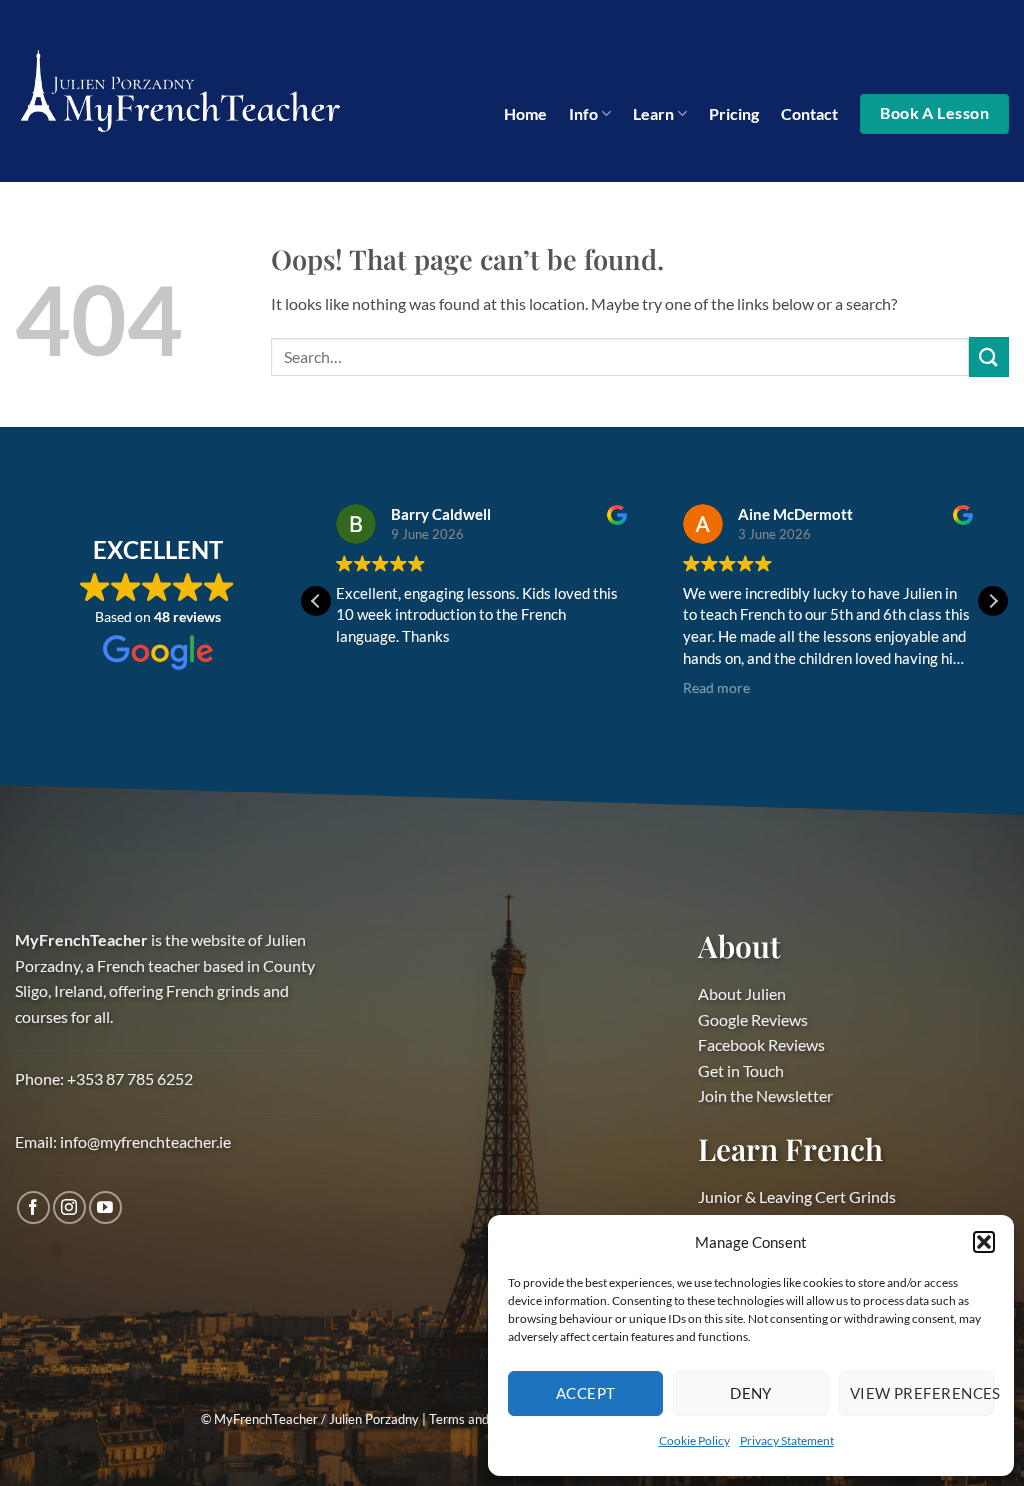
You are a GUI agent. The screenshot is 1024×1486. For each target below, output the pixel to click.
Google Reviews (753, 1019)
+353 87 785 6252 (130, 1078)
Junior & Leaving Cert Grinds (797, 1196)
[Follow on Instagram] (69, 1207)
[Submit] (989, 356)
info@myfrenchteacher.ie (145, 1141)
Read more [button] (716, 688)
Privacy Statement (787, 1440)
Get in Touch (741, 1070)
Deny (751, 1393)
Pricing (734, 113)
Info (583, 113)
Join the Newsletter (765, 1095)
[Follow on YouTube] (105, 1207)
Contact (809, 113)
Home (525, 113)
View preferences (922, 1393)
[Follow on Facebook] (33, 1207)
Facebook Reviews (761, 1044)
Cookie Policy (694, 1440)
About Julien (742, 993)
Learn (653, 113)
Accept (586, 1393)
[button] (984, 1242)
